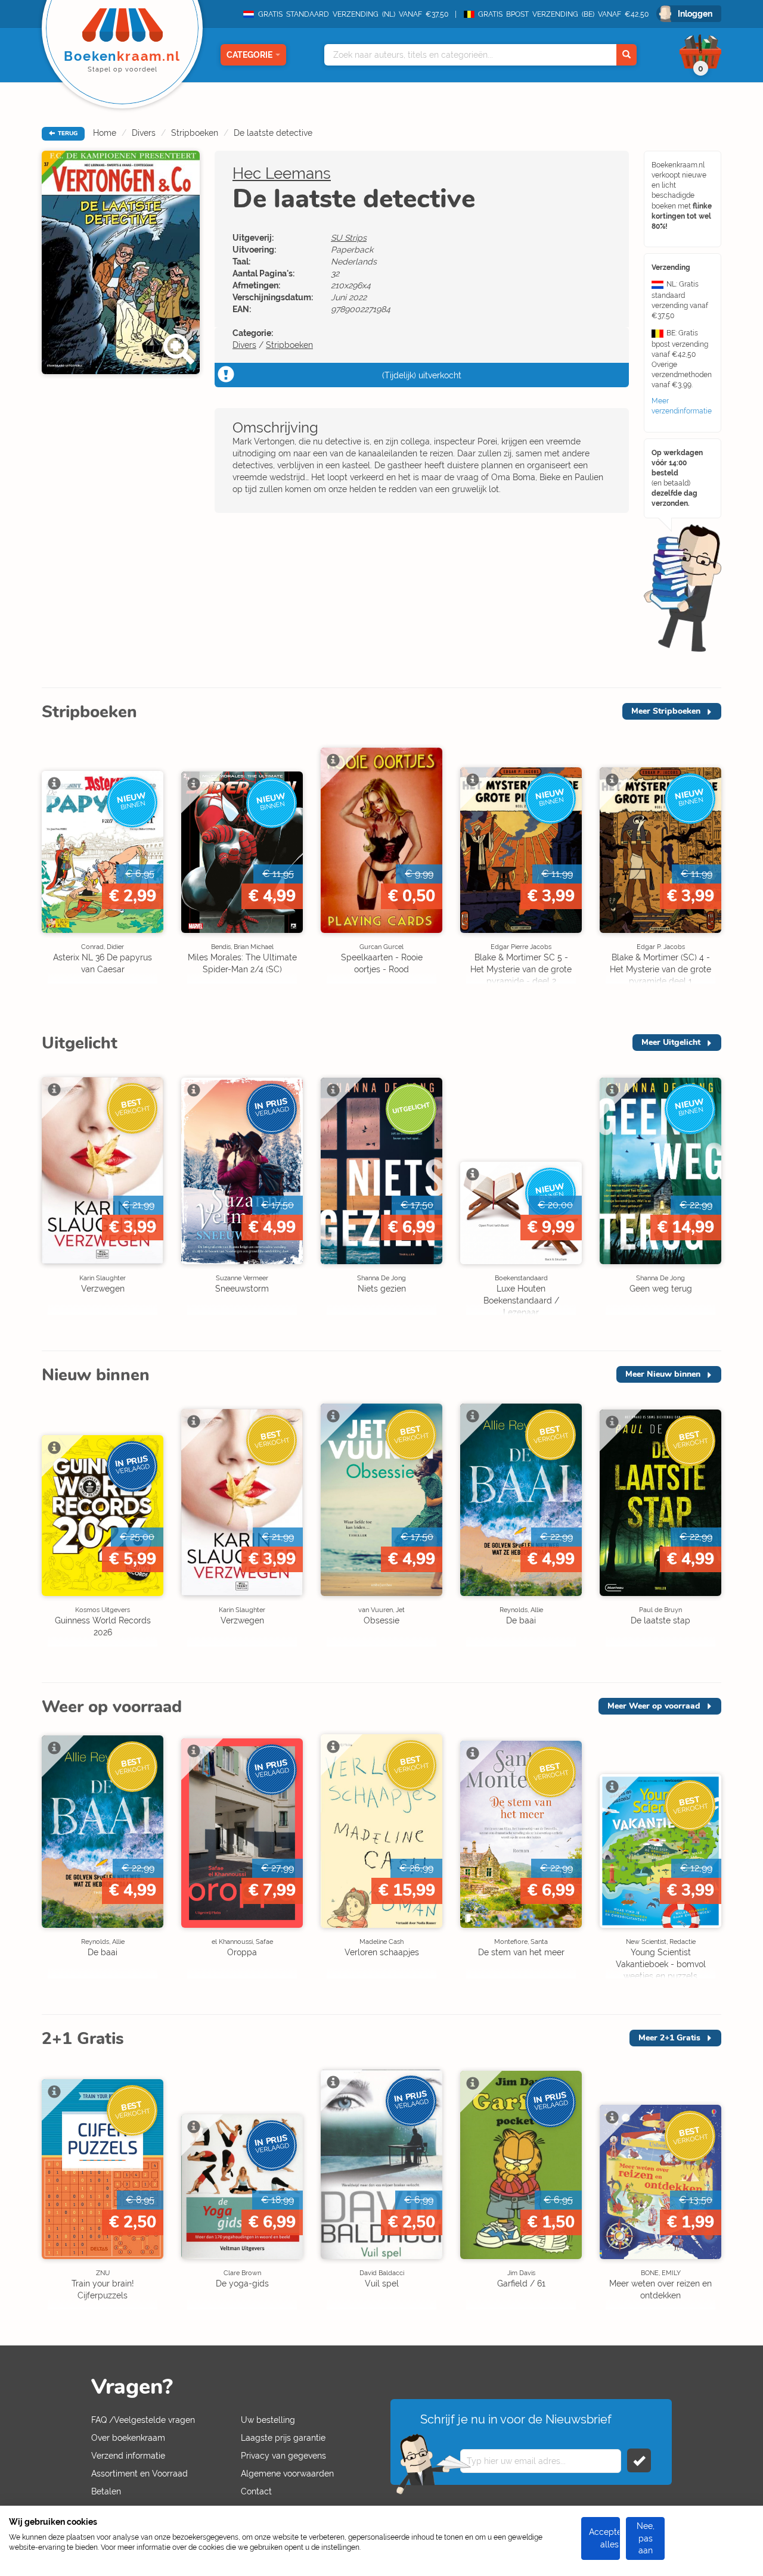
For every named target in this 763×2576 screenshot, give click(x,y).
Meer (666, 711)
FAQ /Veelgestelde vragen (143, 2420)
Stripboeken (195, 133)
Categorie (249, 55)
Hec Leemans (282, 173)
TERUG (67, 133)
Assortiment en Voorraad (139, 2474)
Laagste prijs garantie (283, 2438)
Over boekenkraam (128, 2438)
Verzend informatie (128, 2456)
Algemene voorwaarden (287, 2474)
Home (105, 133)
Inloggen (695, 14)
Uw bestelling (268, 2420)
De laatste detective (273, 133)
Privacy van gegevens (283, 2456)
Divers (144, 133)
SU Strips (349, 238)
